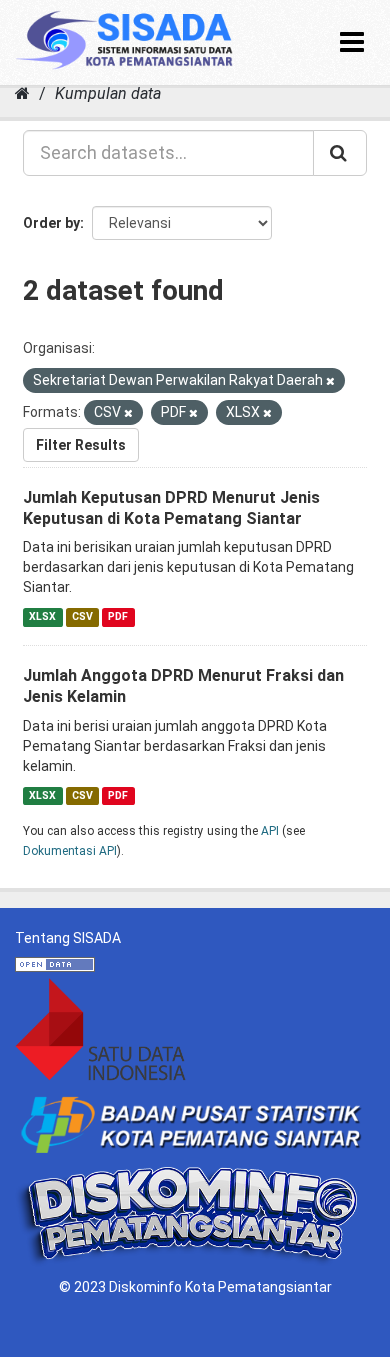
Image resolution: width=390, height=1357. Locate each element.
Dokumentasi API (70, 851)
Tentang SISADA (68, 938)
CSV (82, 616)
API (270, 831)
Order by (51, 223)
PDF (118, 616)
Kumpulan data (108, 93)
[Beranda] (22, 93)
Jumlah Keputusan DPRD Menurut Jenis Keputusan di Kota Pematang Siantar (171, 508)
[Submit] (340, 153)
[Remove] (330, 381)
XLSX (42, 616)
